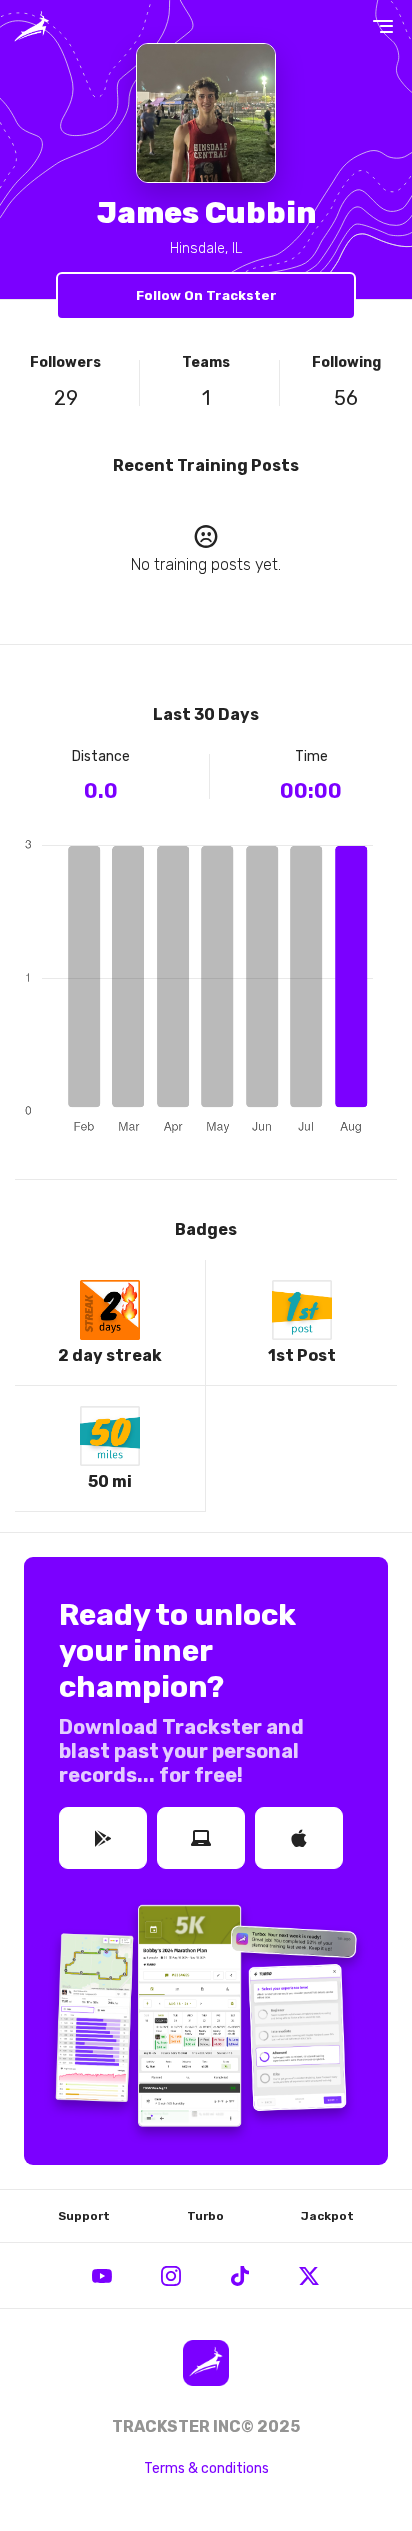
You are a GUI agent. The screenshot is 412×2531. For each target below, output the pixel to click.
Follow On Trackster (206, 295)
